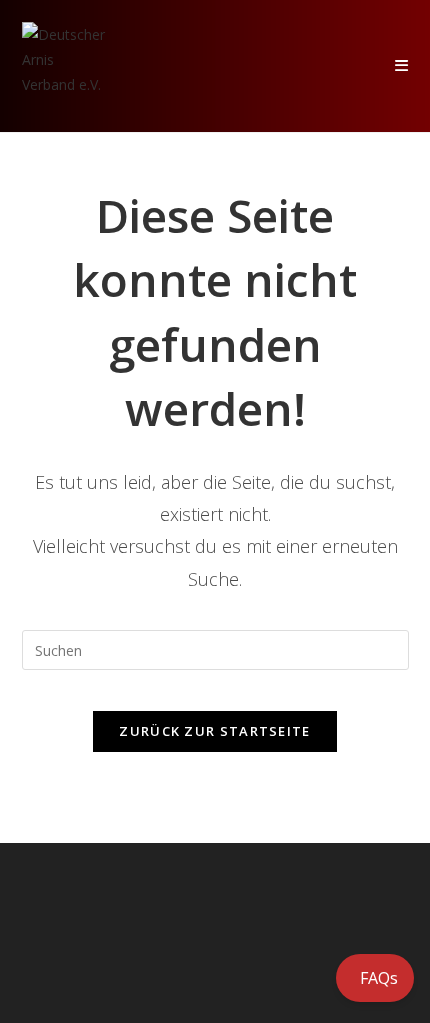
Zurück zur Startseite (214, 731)
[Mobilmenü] (402, 65)
